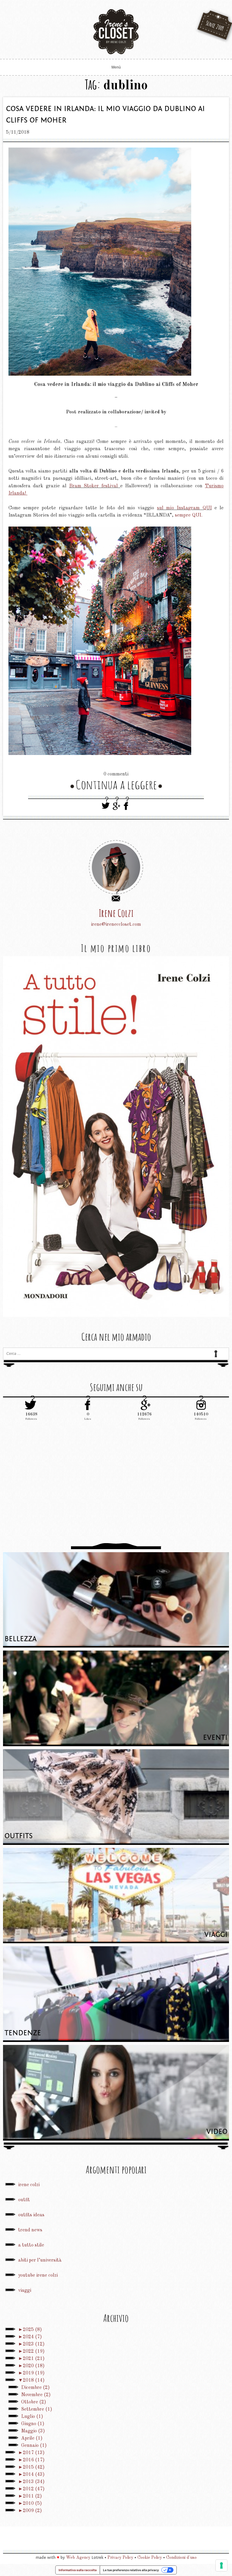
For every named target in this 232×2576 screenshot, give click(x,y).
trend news (30, 2230)
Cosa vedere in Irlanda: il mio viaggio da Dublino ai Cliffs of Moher (105, 115)
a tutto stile (31, 2245)
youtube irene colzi (38, 2275)
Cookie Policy (150, 2558)
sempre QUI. (189, 515)
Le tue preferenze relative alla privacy (131, 2570)
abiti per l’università (40, 2260)
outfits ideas (31, 2215)
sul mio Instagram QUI (184, 508)
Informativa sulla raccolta (78, 2570)
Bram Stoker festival (95, 486)
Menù (116, 67)
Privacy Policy (120, 2558)
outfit (24, 2200)
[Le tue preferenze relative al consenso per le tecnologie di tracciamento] (221, 2565)
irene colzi (29, 2185)
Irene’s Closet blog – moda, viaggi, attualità (116, 32)
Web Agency (78, 2558)
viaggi (25, 2291)
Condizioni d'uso (181, 2558)
